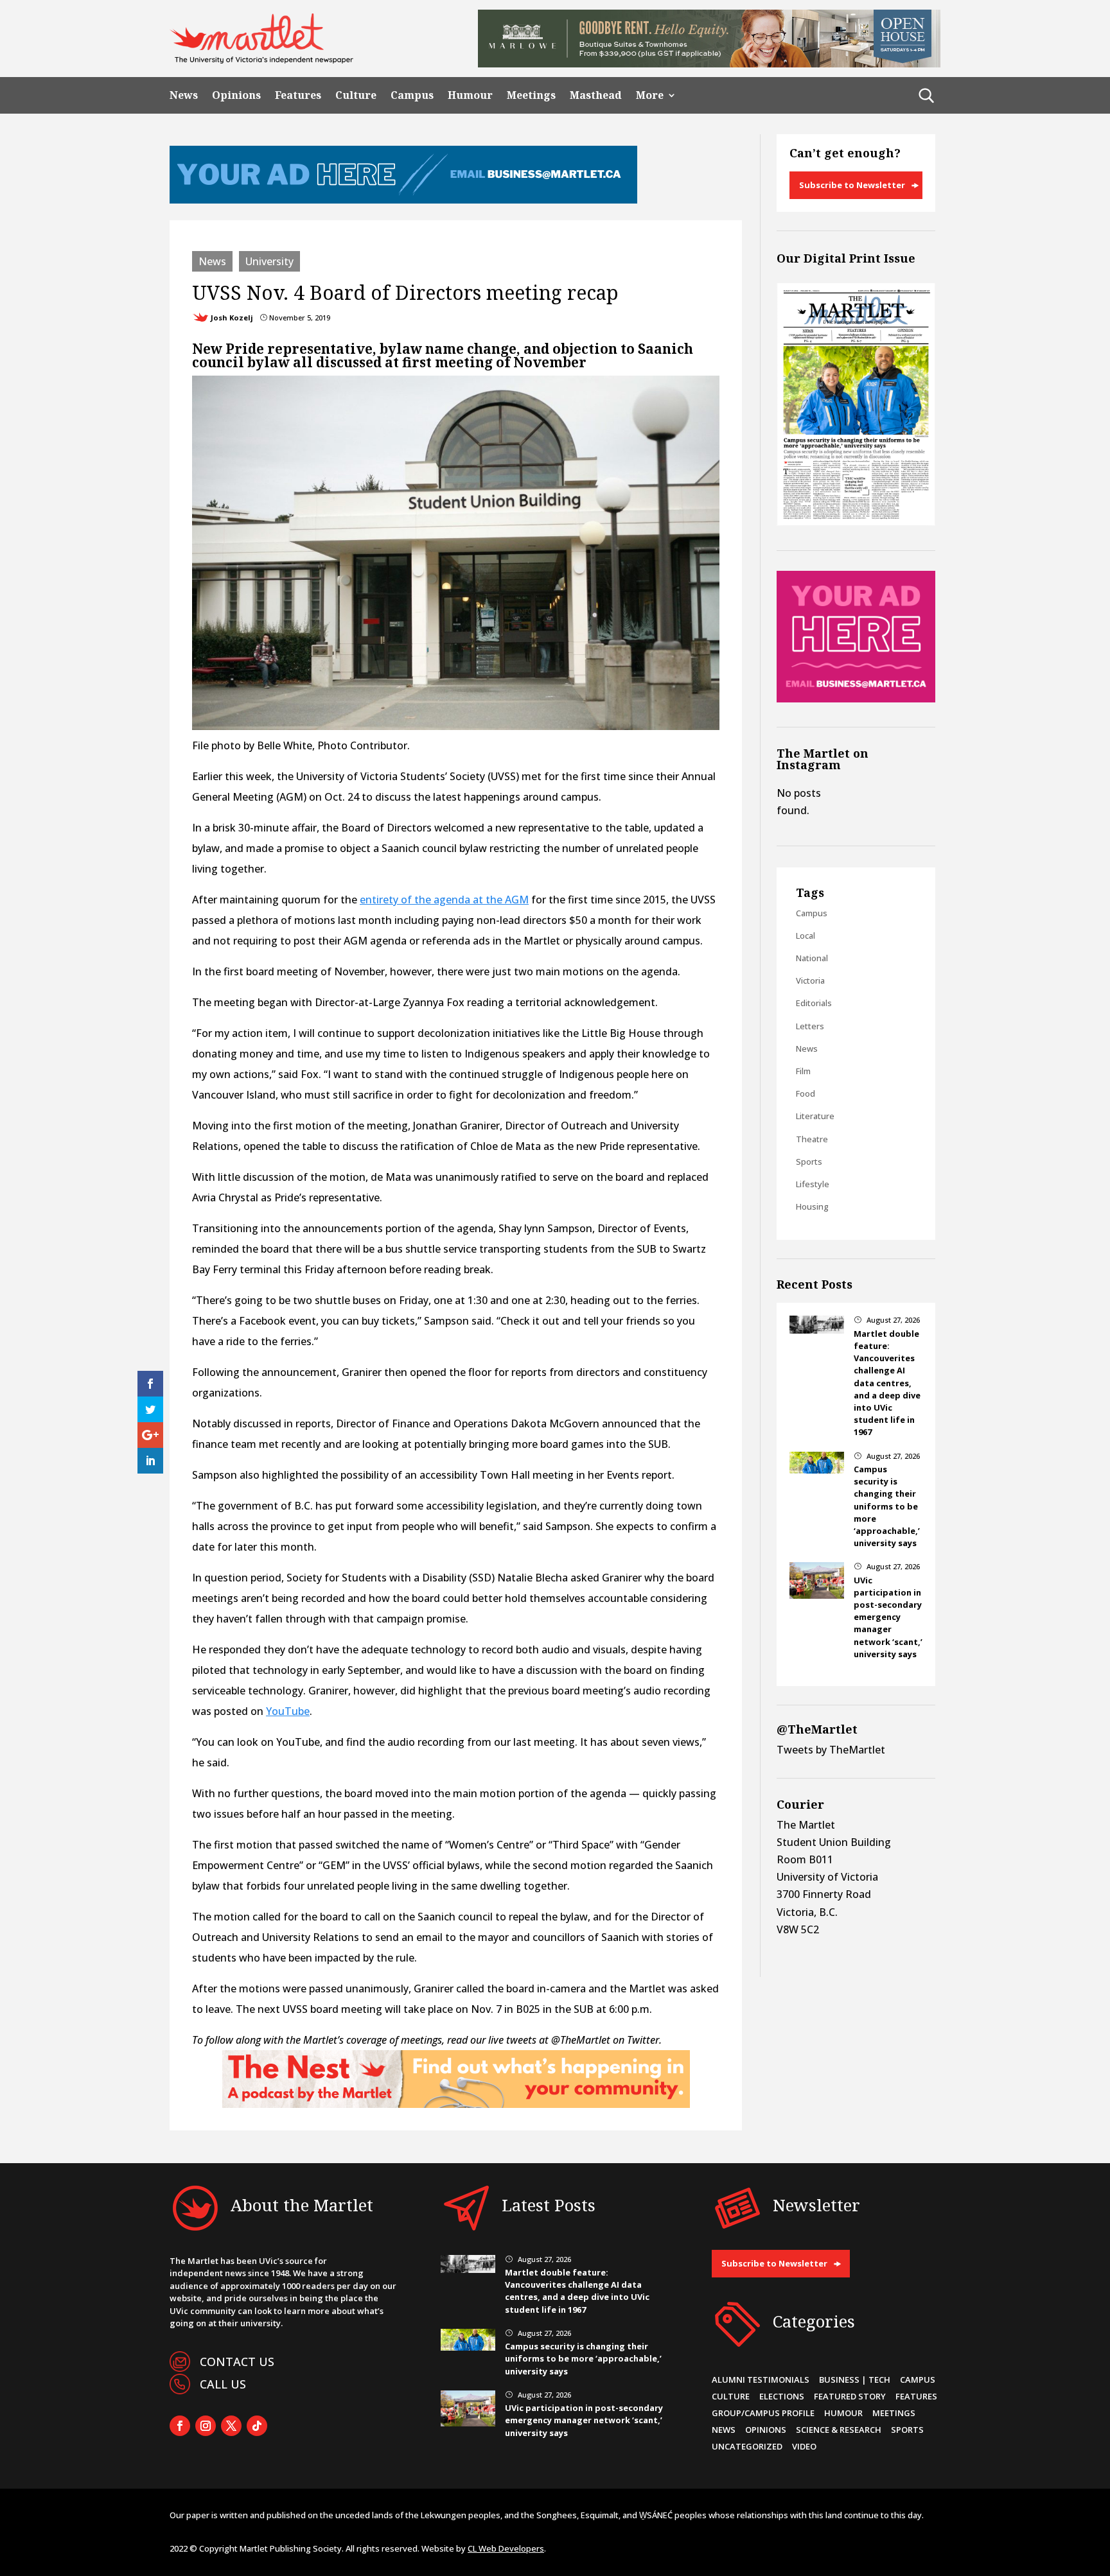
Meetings (531, 95)
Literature (815, 1116)
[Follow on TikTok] (257, 2426)
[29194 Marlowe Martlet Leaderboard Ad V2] (709, 64)
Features (298, 95)
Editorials (814, 1003)
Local (806, 936)
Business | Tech (855, 2380)
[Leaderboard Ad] (403, 200)
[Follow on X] (231, 2426)
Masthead (596, 95)
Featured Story (850, 2396)
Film (803, 1071)
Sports (809, 1162)
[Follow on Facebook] (180, 2426)
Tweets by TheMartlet (831, 1750)
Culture (356, 95)
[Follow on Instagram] (206, 2426)
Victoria (810, 980)
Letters (810, 1026)
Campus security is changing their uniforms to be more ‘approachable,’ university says (887, 1506)
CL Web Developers (506, 2548)
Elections (782, 2396)
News (184, 95)
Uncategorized (747, 2446)
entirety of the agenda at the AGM (444, 900)
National (812, 958)
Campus (412, 95)
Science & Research (839, 2430)
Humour (470, 95)
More (650, 95)
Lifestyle (813, 1184)
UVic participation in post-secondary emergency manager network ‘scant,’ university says (888, 1617)
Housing (812, 1206)
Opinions (236, 95)
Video (804, 2446)
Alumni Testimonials (761, 2380)
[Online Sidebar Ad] (856, 699)
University (269, 261)
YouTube (288, 1711)
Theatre (812, 1139)
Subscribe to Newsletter (852, 185)
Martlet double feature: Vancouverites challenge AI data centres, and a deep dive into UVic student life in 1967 (887, 1383)
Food (806, 1093)
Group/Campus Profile (763, 2413)
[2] (456, 2104)
